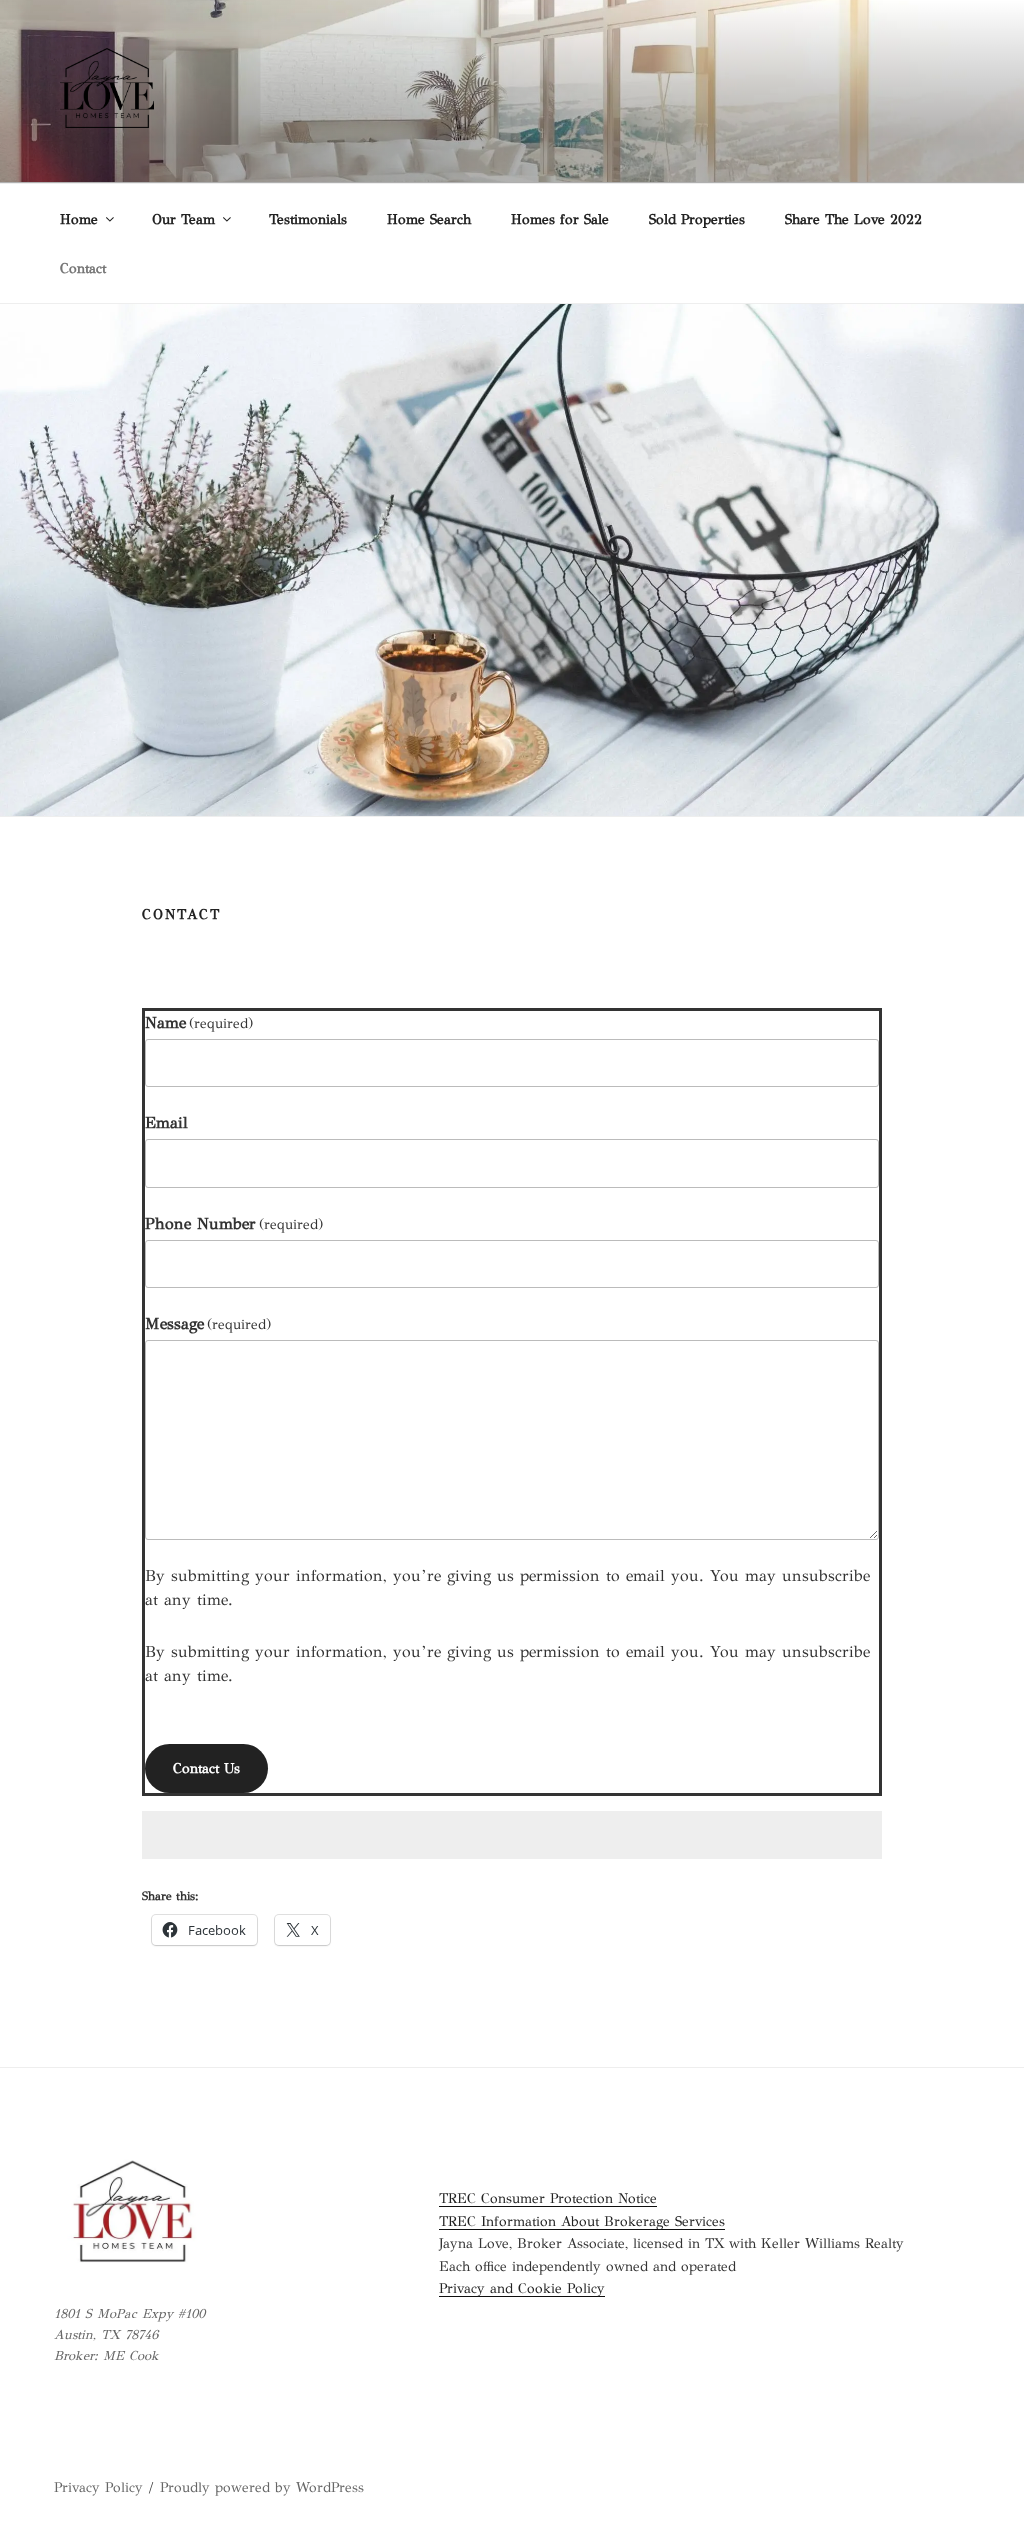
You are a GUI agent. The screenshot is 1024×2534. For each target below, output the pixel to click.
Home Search (429, 219)
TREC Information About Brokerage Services (582, 2221)
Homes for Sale (560, 219)
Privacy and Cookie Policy (522, 2288)
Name (199, 1022)
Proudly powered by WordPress (262, 2487)
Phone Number (234, 1223)
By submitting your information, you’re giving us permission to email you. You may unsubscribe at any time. (507, 1587)
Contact (83, 268)
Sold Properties (697, 219)
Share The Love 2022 (853, 219)
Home (79, 219)
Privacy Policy (98, 2487)
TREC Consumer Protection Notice (548, 2198)
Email (166, 1122)
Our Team (183, 219)
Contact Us (206, 1768)
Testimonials (308, 219)
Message (208, 1323)
